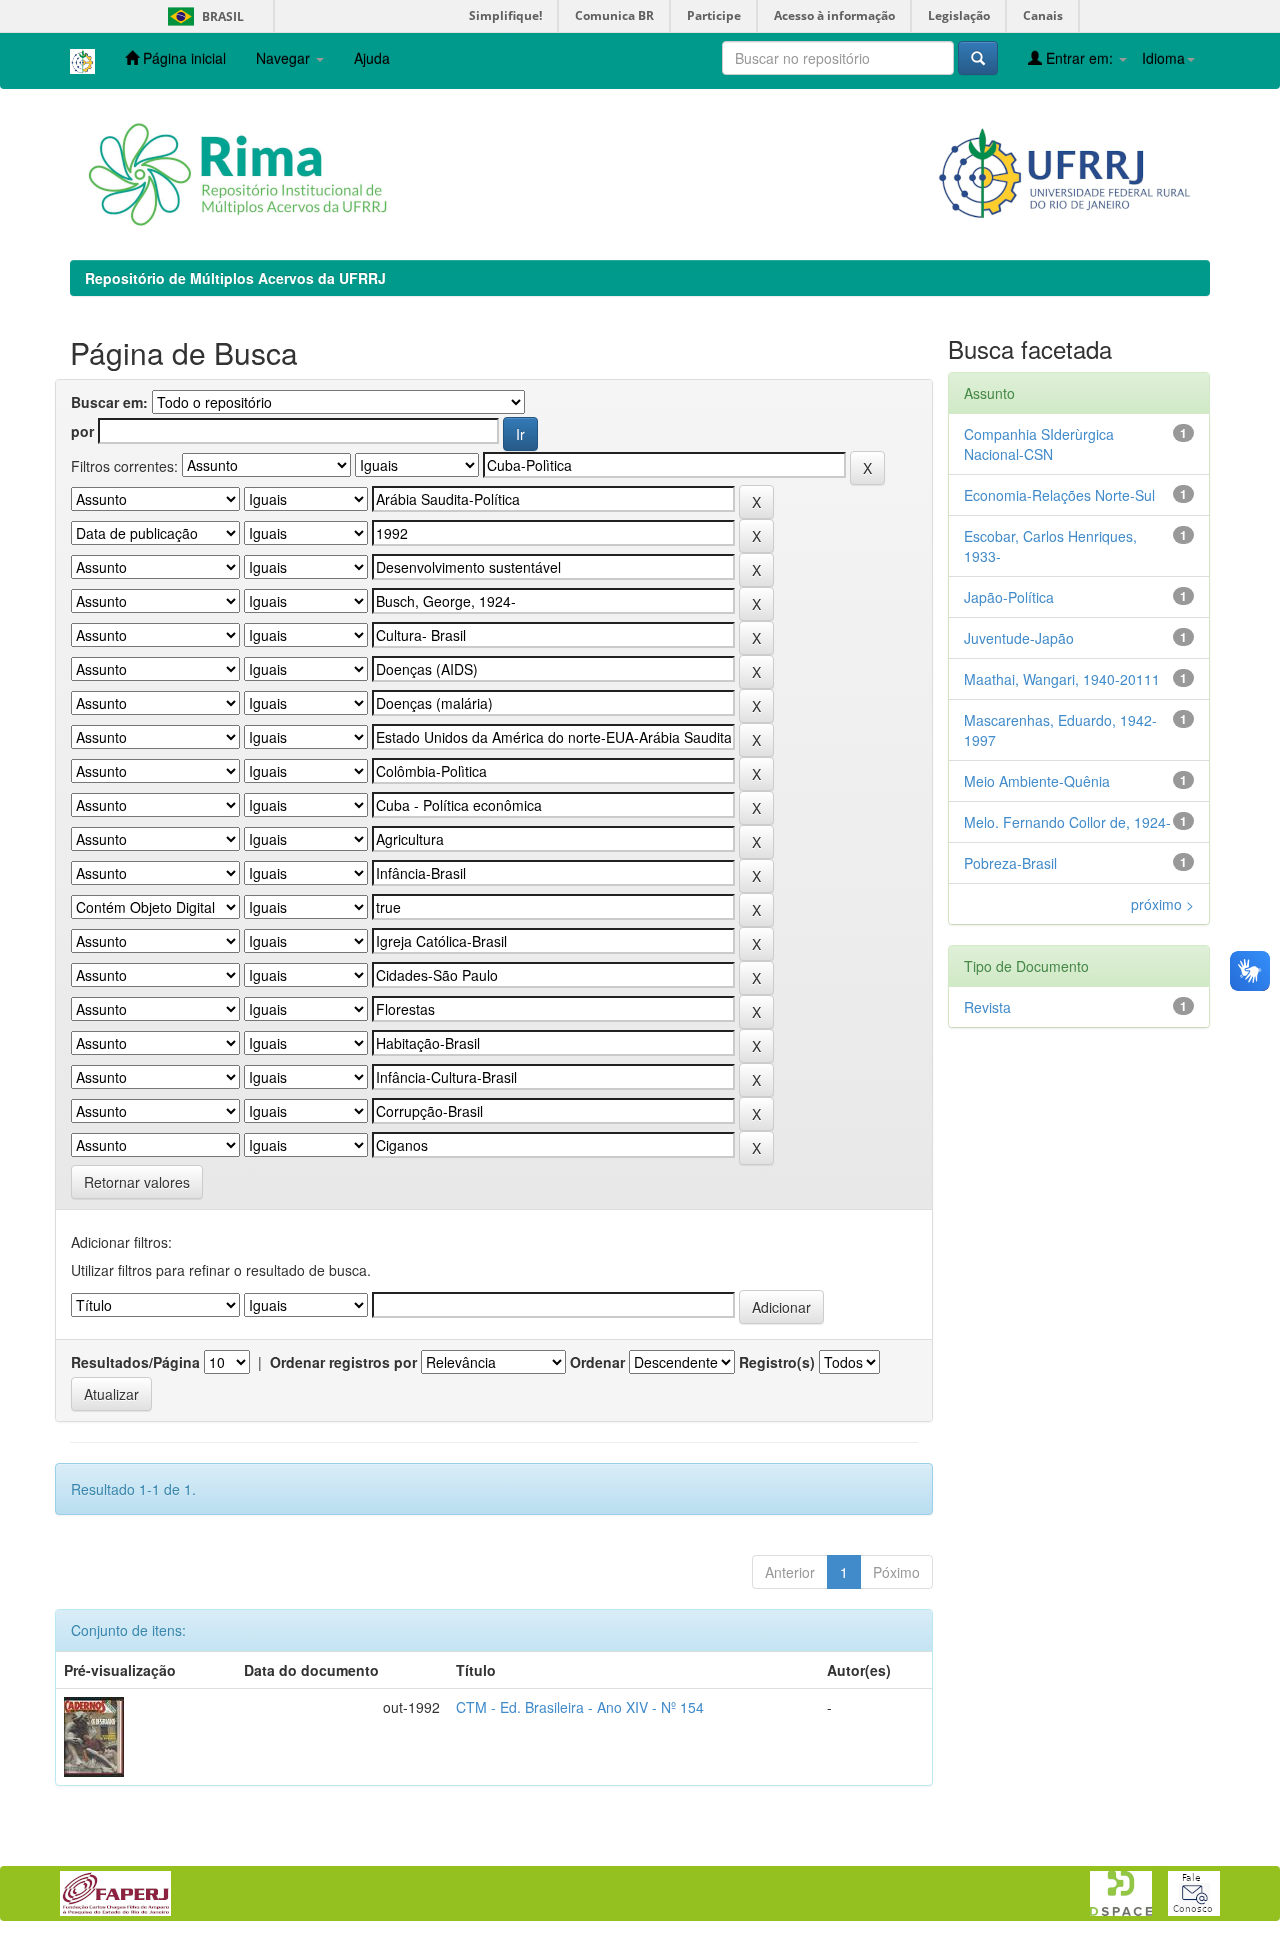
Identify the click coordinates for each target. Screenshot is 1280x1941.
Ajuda (372, 58)
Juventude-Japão (1019, 638)
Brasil (202, 16)
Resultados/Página (135, 1362)
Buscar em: (109, 402)
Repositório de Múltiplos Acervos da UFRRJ (235, 278)
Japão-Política (1009, 597)
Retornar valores (137, 1182)
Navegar (285, 58)
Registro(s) (777, 1362)
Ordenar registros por (343, 1362)
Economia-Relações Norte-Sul (1059, 495)
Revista (987, 1007)
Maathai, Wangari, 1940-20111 (1062, 679)
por (82, 431)
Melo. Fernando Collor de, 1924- (1067, 822)
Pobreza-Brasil (1010, 863)
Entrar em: (1079, 58)
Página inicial (182, 58)
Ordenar (597, 1362)
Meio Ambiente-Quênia (1037, 781)
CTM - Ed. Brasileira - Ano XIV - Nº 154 (580, 1707)
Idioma (1163, 58)
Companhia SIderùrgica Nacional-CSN (1039, 444)
